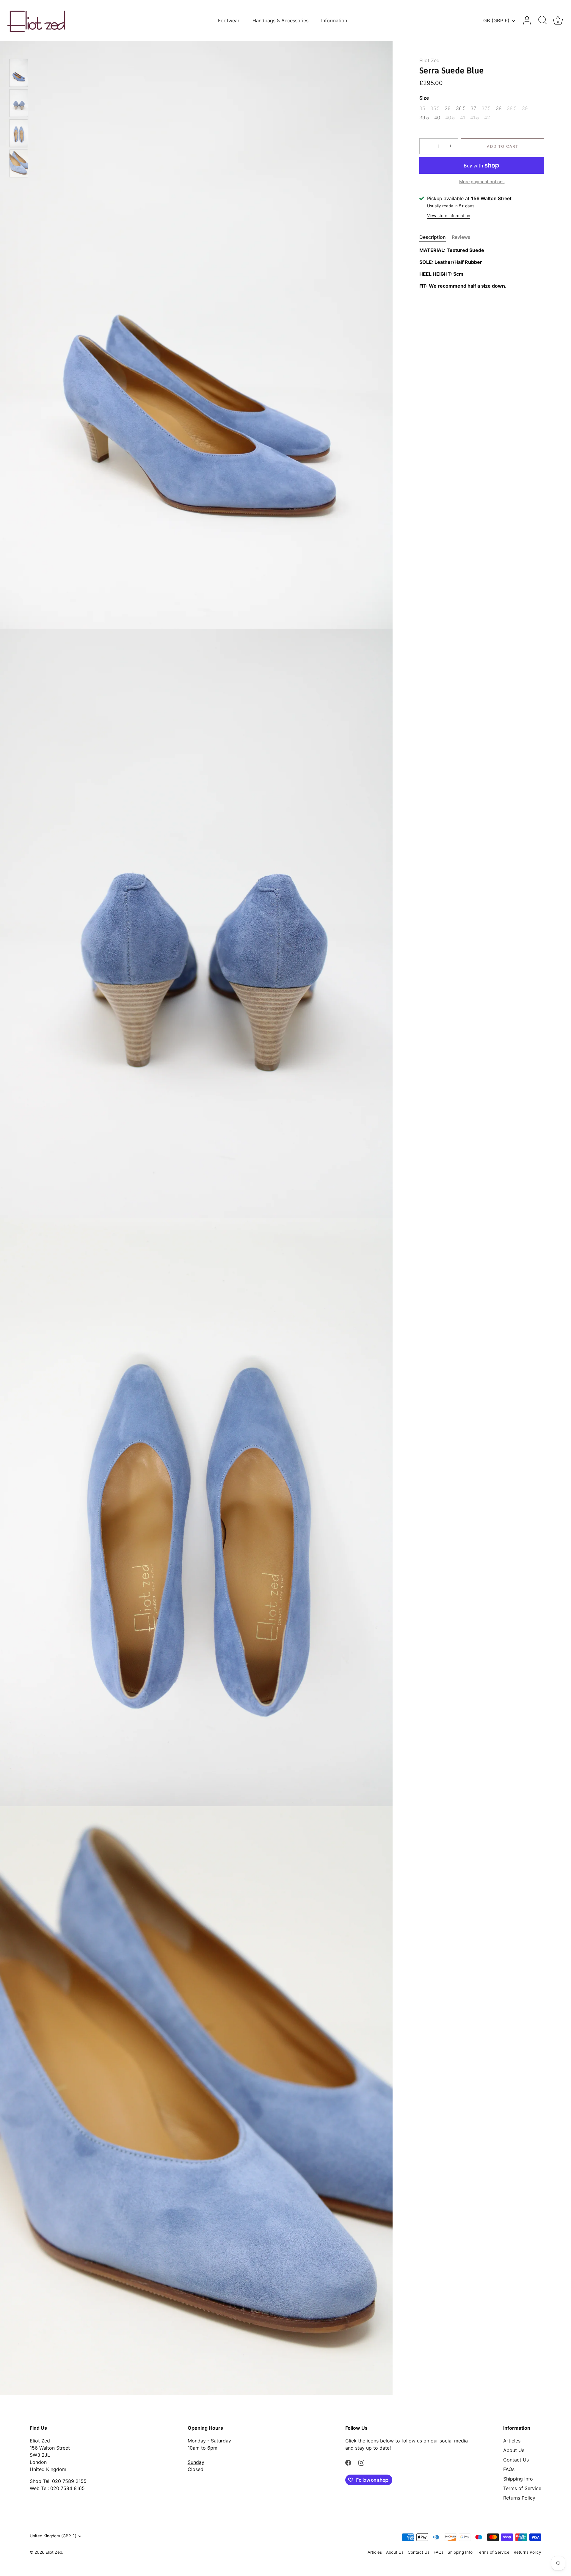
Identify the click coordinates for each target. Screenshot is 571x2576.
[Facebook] (348, 2462)
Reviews (461, 237)
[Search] (542, 21)
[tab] (436, 237)
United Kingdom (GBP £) (53, 2536)
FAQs (509, 2469)
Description (433, 237)
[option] (19, 74)
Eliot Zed (429, 60)
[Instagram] (361, 2462)
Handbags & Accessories (280, 21)
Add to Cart (503, 146)
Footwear (229, 21)
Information (334, 21)
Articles (512, 2441)
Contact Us (516, 2460)
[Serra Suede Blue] (19, 73)
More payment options (482, 181)
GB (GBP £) (496, 21)
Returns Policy (519, 2498)
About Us (514, 2450)
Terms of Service (522, 2488)
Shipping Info (518, 2479)
